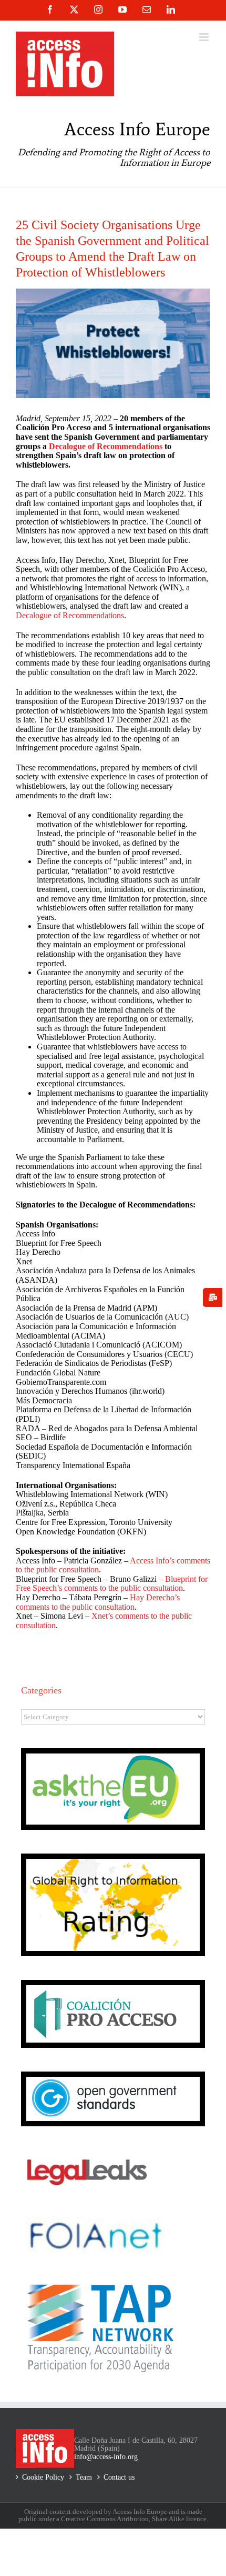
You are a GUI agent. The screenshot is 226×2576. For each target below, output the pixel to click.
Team (84, 2477)
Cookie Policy (43, 2477)
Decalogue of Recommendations (106, 446)
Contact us (119, 2477)
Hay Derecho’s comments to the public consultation (98, 1602)
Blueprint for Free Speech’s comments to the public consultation (112, 1584)
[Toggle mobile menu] (205, 37)
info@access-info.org (106, 2457)
